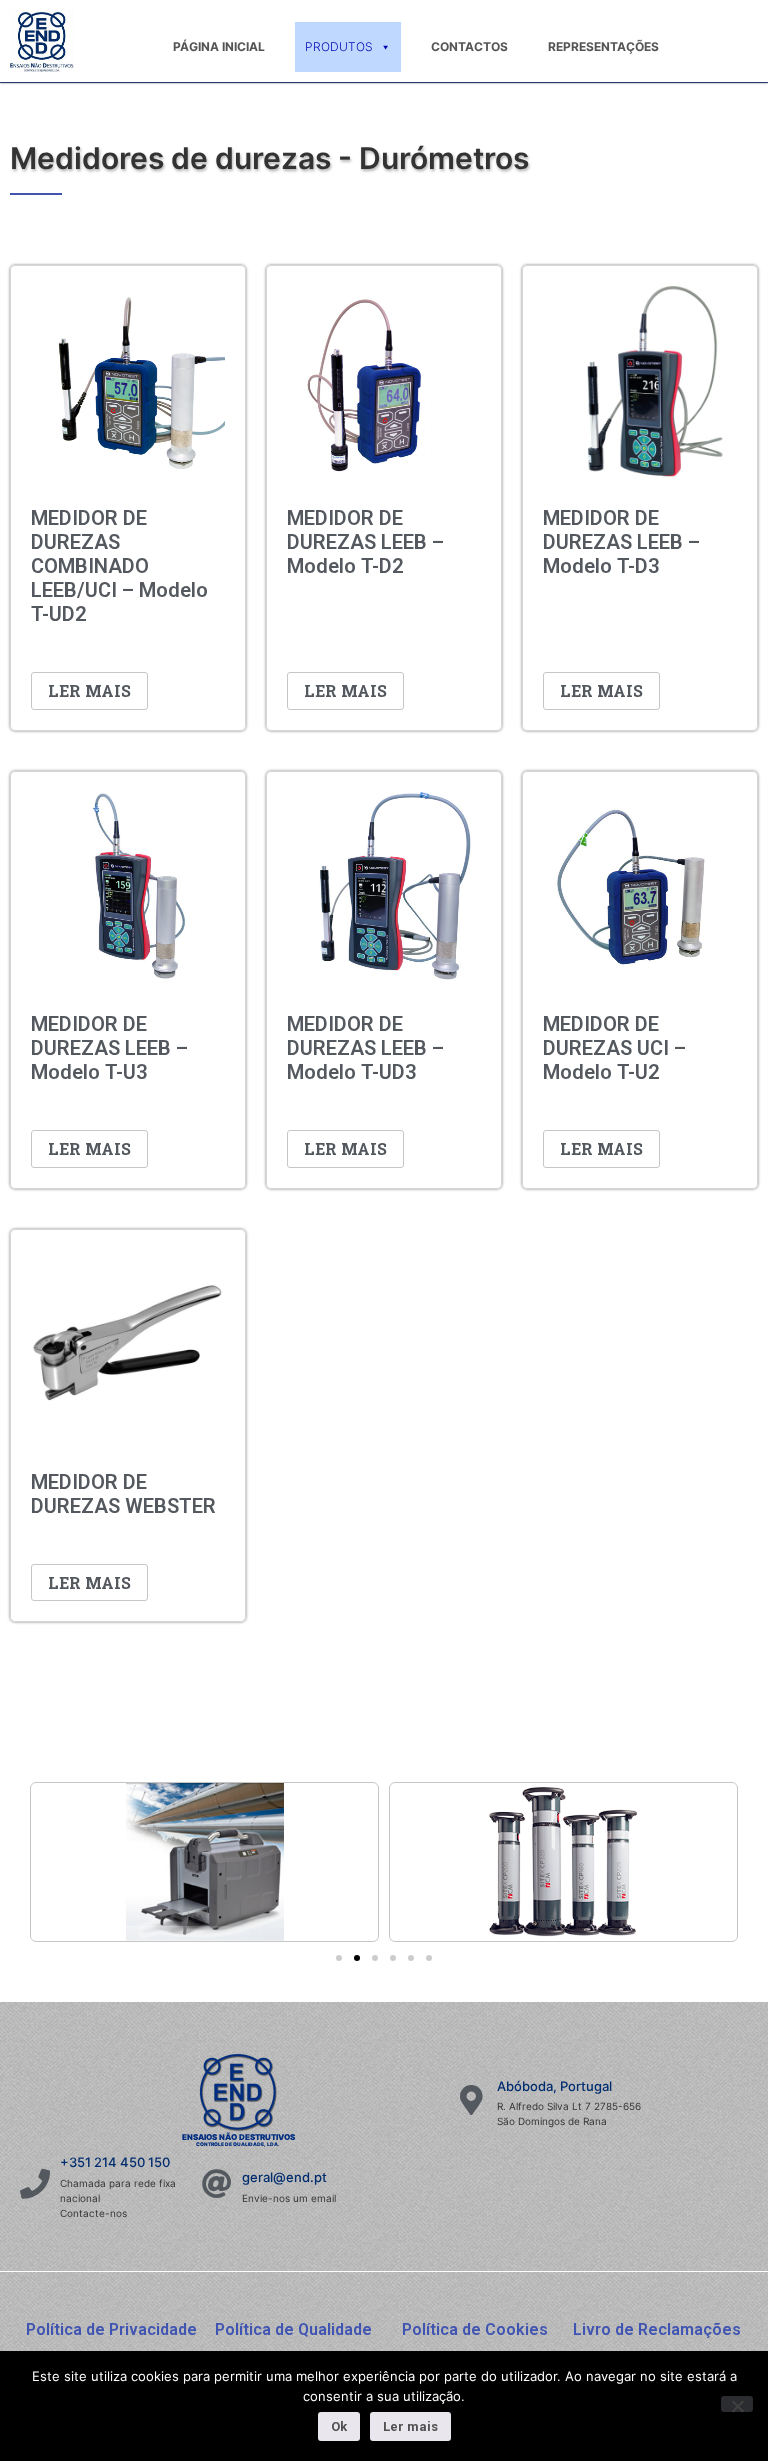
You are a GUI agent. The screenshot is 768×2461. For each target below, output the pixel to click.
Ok (339, 2426)
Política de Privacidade (111, 2329)
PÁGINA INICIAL (219, 46)
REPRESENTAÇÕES (603, 46)
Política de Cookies (475, 2329)
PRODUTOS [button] (339, 46)
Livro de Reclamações (657, 2329)
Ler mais (89, 690)
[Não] (737, 2404)
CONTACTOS (469, 46)
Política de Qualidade (293, 2329)
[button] (339, 1958)
